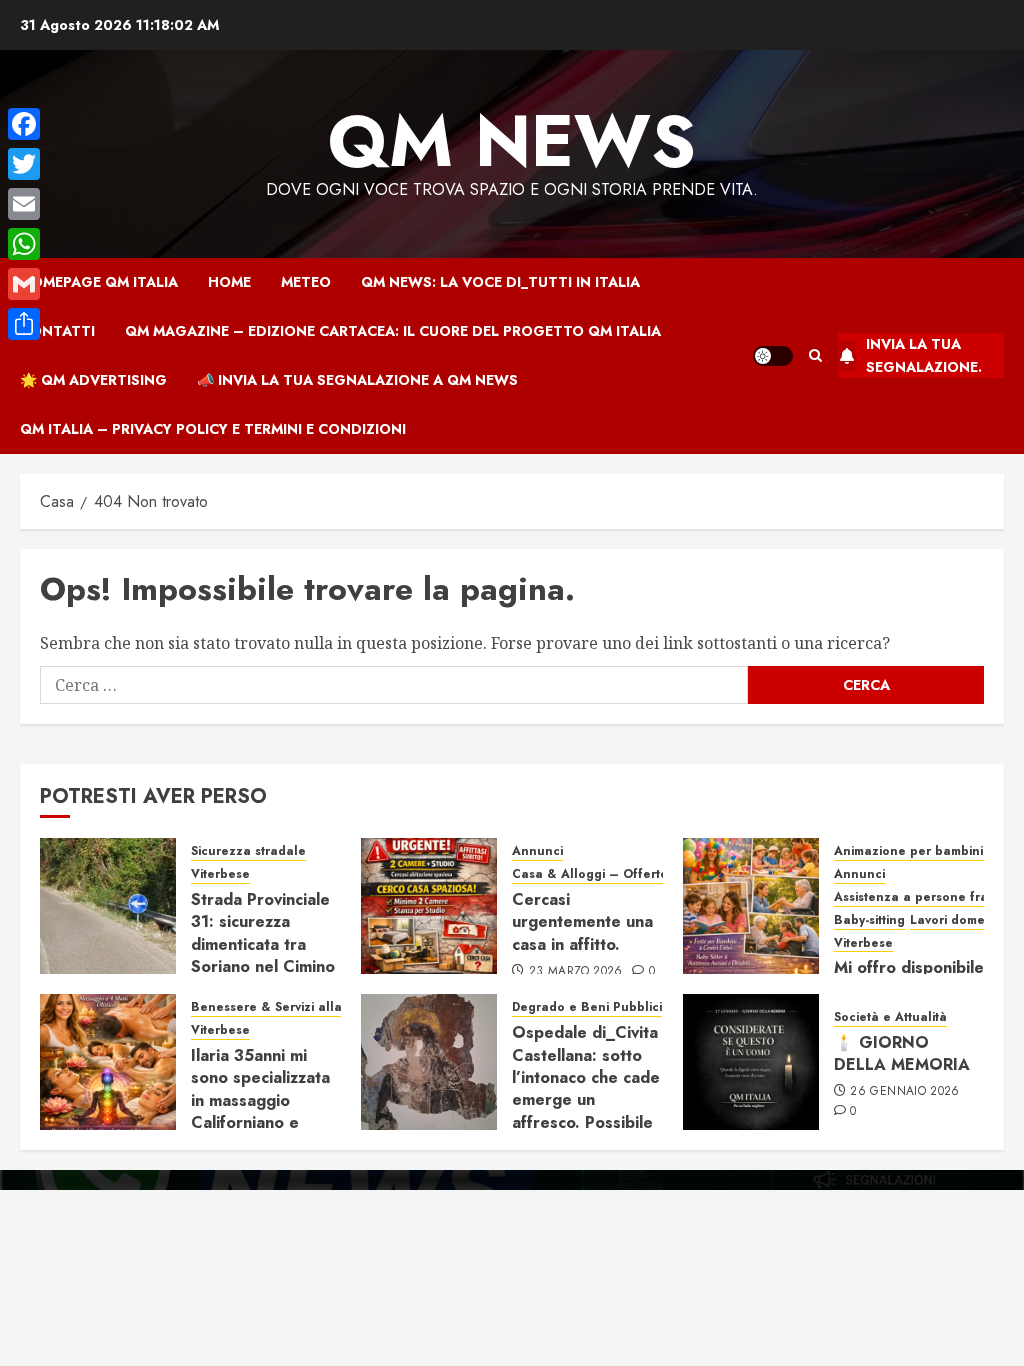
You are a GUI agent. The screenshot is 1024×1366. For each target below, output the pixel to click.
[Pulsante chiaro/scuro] (773, 356)
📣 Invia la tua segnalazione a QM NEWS (357, 380)
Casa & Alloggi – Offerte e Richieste (625, 874)
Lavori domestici (959, 920)
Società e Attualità (890, 1017)
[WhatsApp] (24, 244)
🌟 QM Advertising (93, 380)
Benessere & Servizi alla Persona (294, 1007)
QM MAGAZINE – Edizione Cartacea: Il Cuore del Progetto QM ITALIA (393, 331)
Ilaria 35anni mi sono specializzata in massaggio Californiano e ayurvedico (260, 1100)
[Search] (815, 355)
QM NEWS (512, 141)
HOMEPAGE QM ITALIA (99, 282)
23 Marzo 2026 (576, 972)
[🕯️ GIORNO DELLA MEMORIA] (751, 1062)
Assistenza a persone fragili (920, 897)
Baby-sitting (869, 920)
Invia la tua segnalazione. (924, 355)
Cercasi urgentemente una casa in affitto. (582, 922)
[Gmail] (24, 284)
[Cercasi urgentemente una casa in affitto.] (429, 906)
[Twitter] (24, 164)
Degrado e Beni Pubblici (587, 1007)
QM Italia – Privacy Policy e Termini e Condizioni (213, 429)
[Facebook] (24, 124)
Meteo (306, 282)
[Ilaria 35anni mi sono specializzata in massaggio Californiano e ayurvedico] (108, 1062)
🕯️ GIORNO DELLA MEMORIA (902, 1053)
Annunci (537, 851)
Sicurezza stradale (248, 851)
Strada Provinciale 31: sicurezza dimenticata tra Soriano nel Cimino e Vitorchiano (263, 944)
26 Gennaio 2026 (904, 1092)
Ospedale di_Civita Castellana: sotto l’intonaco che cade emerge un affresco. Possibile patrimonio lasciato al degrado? (586, 1099)
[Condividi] (24, 324)
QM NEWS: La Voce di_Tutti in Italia (500, 282)
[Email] (24, 204)
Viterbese (220, 874)
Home (229, 282)
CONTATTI (57, 331)
